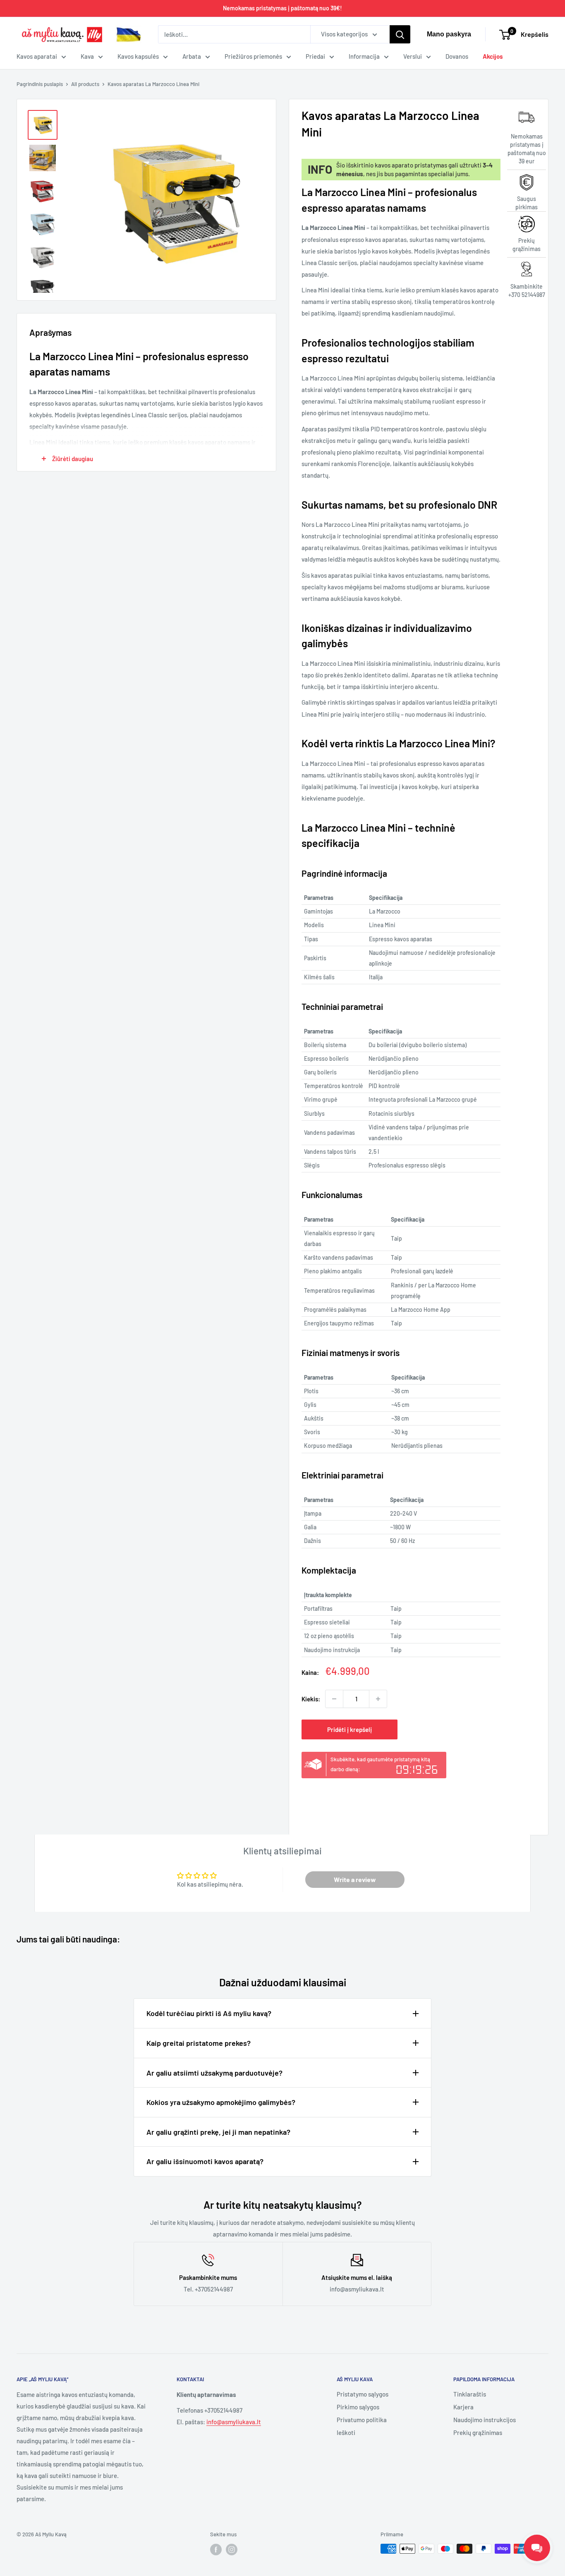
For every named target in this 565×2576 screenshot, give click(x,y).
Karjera (463, 2407)
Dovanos (457, 56)
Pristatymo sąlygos (363, 2394)
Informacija (364, 56)
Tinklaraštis (470, 2394)
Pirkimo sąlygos (358, 2407)
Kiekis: (311, 1699)
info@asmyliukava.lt (234, 2422)
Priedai (315, 56)
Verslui (413, 56)
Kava (87, 56)
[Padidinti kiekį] (378, 1699)
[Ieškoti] (400, 34)
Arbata (192, 56)
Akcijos (493, 56)
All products (85, 84)
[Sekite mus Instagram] (232, 2550)
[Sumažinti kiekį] (334, 1699)
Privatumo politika (362, 2420)
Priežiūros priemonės (253, 56)
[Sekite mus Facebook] (216, 2550)
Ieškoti (346, 2432)
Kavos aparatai (37, 56)
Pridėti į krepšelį (350, 1729)
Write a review (355, 1879)
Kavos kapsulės (138, 56)
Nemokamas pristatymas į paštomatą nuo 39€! (282, 8)
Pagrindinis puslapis (40, 84)
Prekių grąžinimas (478, 2432)
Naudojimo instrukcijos (485, 2420)
